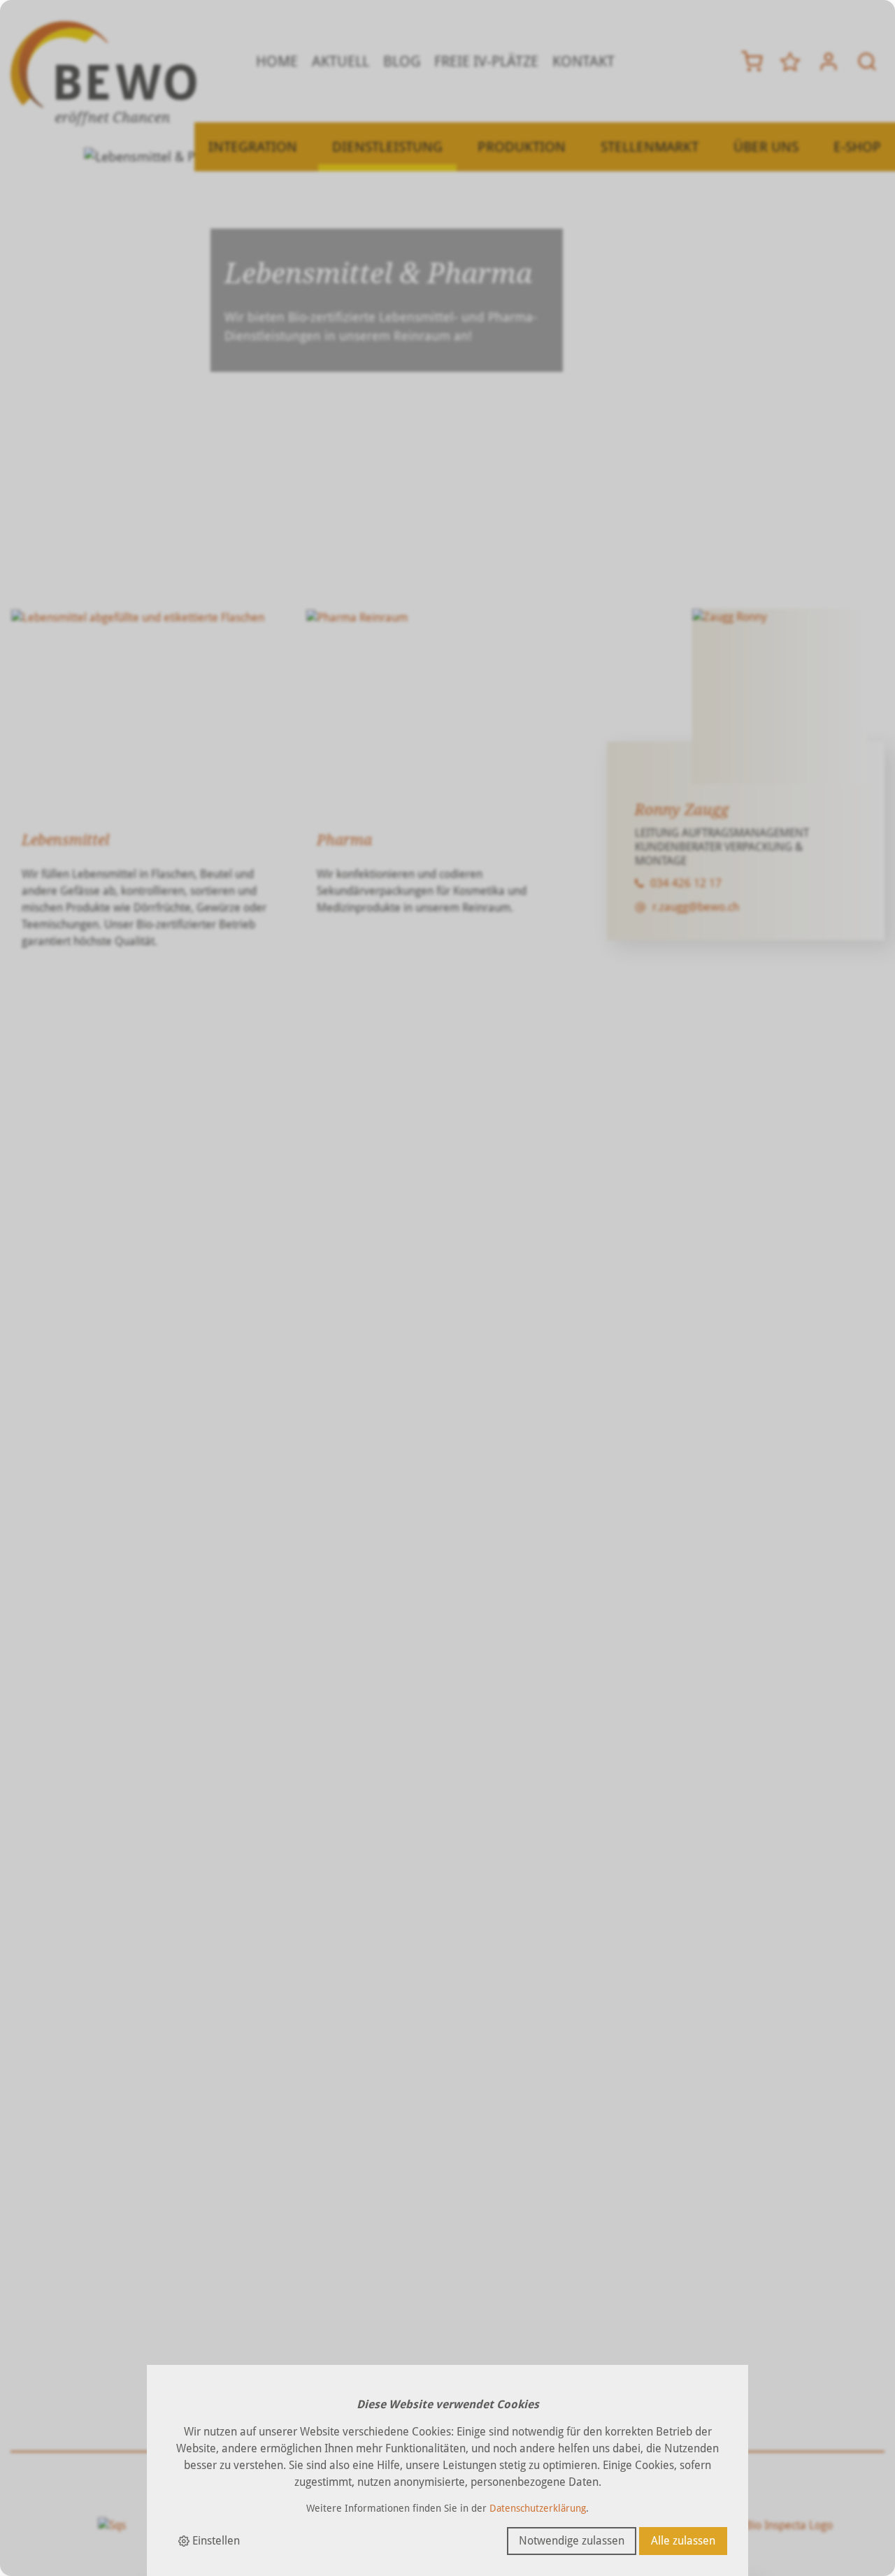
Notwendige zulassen (572, 2541)
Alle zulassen (683, 2541)
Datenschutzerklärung (538, 2508)
